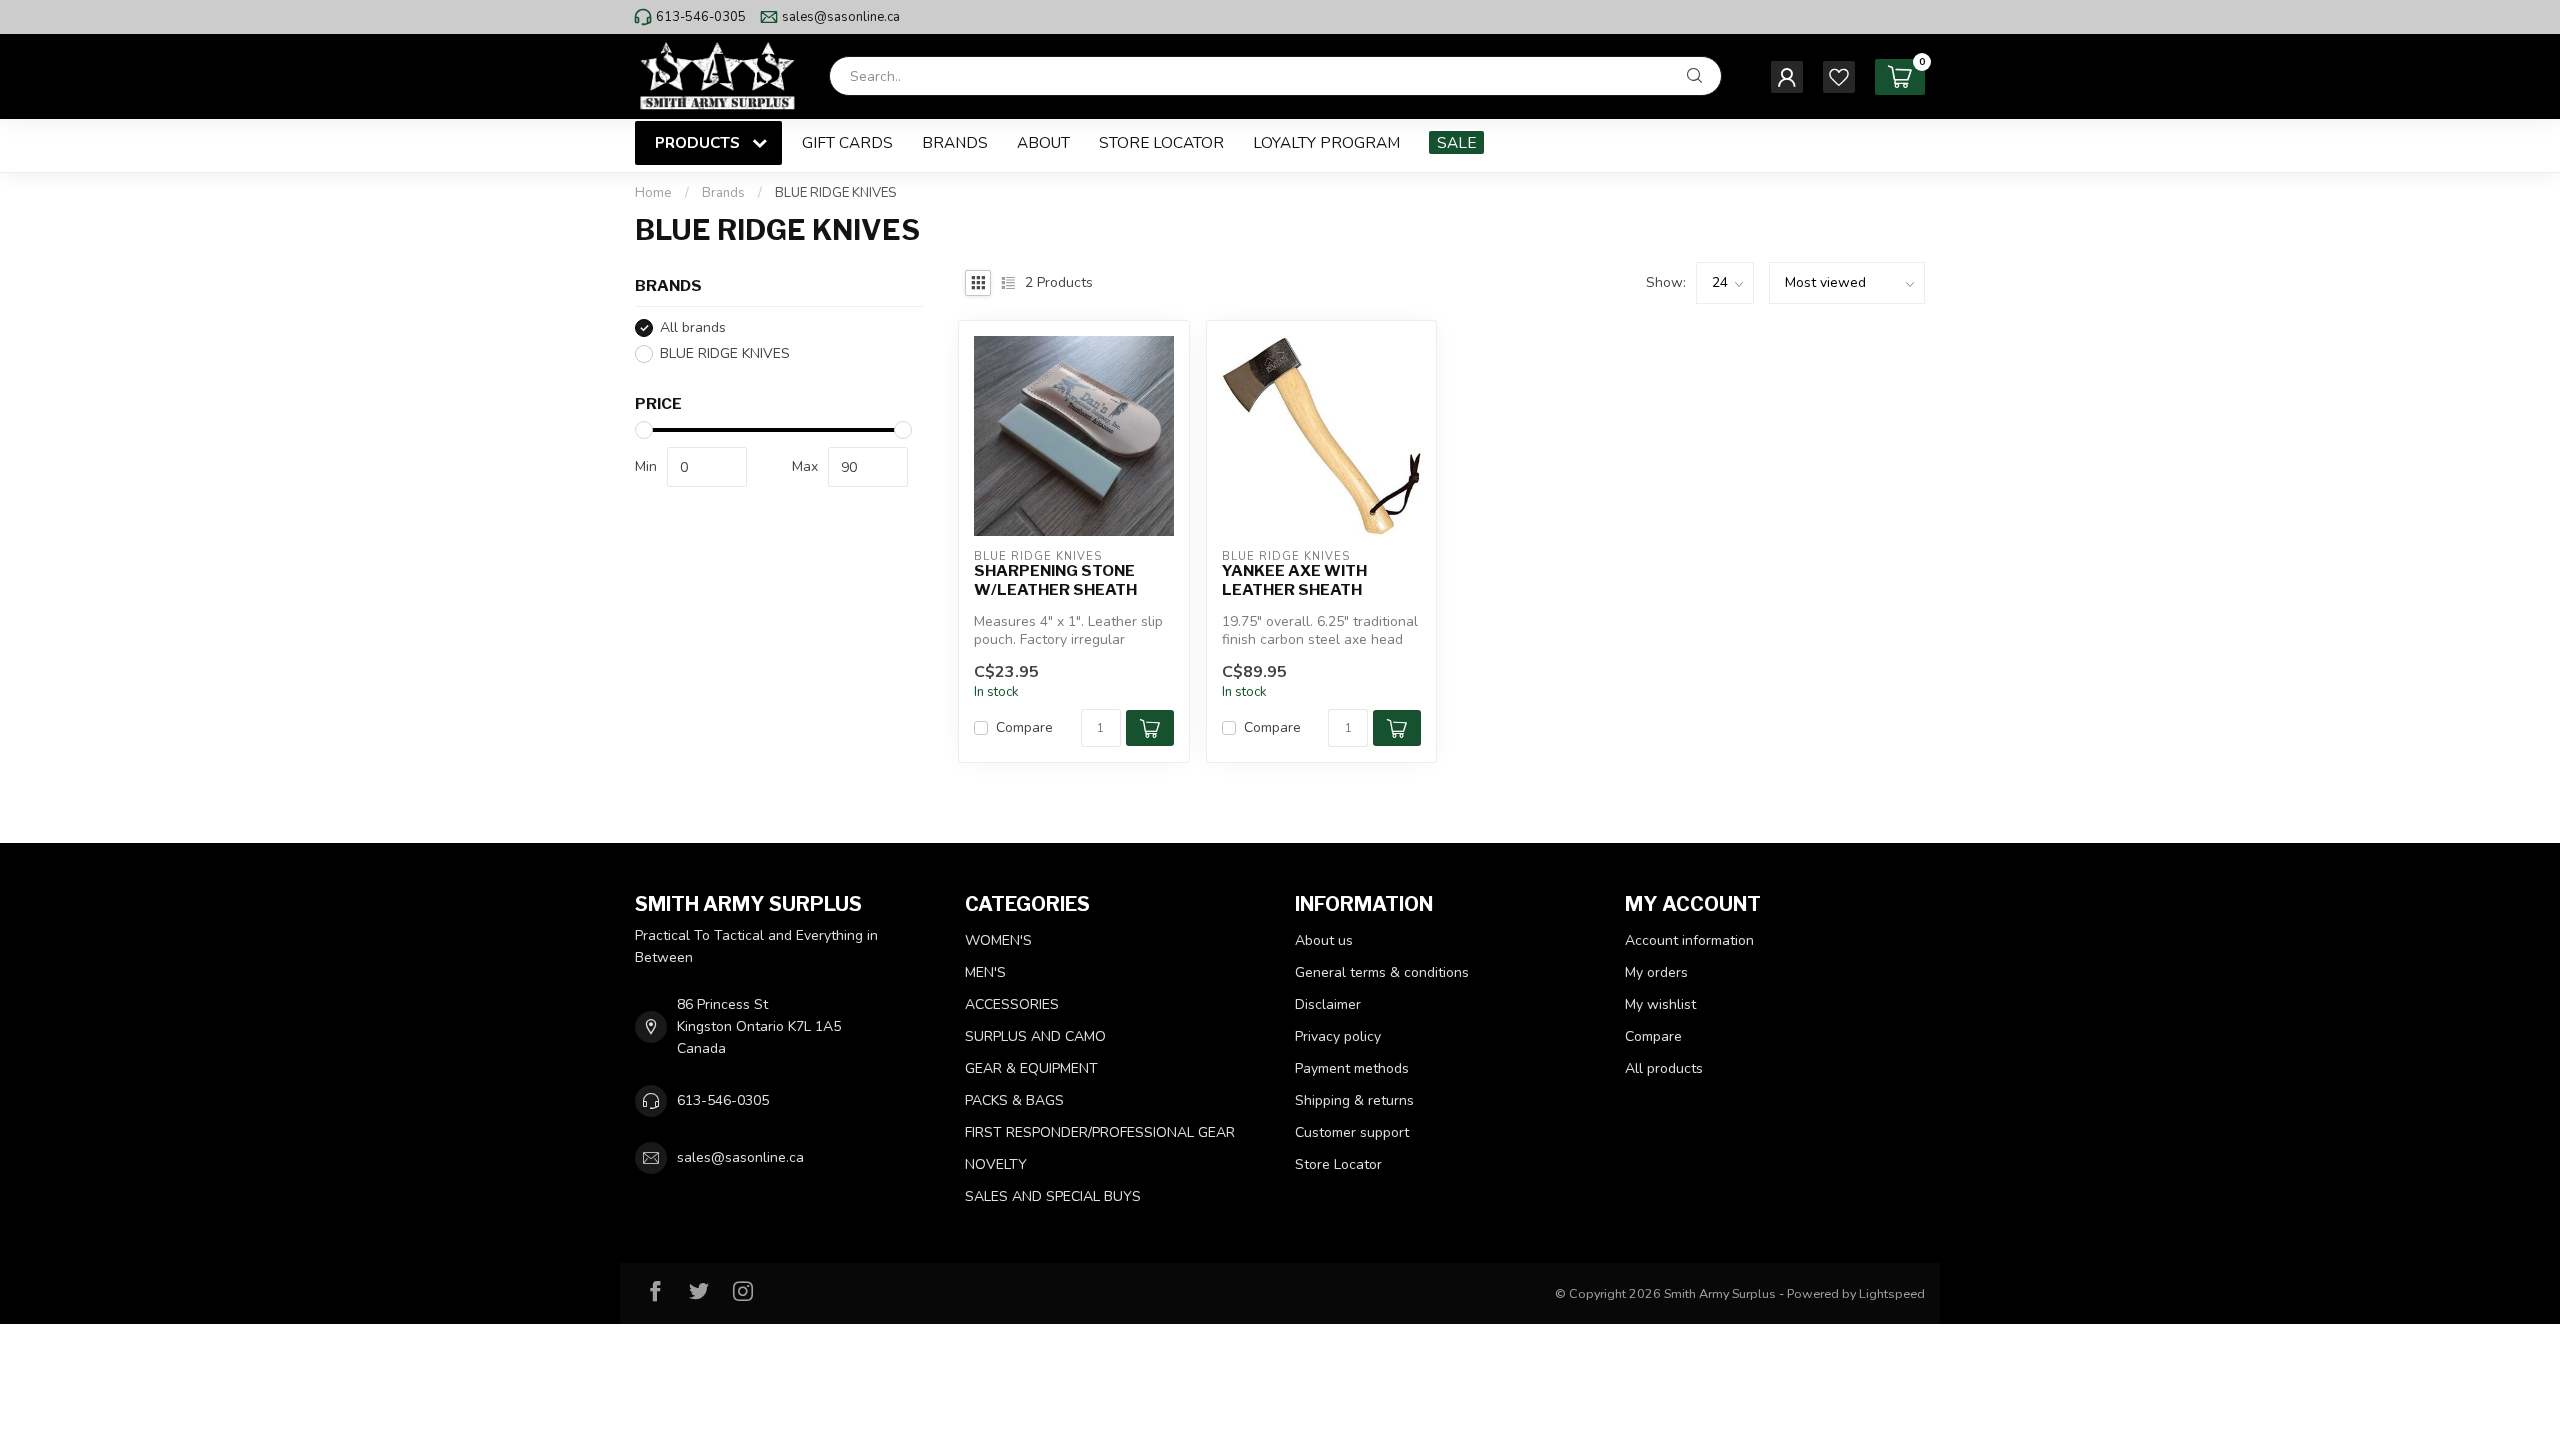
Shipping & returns (1354, 1100)
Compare (1024, 727)
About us (1324, 940)
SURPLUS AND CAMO (1035, 1036)
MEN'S (985, 972)
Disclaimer (1328, 1004)
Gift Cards (847, 142)
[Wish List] (1839, 77)
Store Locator (1161, 142)
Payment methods (1352, 1068)
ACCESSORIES (1012, 1004)
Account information (1689, 940)
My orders (1656, 972)
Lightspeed (1892, 1293)
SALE (1456, 142)
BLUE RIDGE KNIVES (835, 193)
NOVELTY (996, 1164)
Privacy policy (1338, 1036)
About (1043, 142)
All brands (693, 327)
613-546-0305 (701, 17)
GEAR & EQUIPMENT (1031, 1068)
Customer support (1352, 1132)
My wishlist (1660, 1004)
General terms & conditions (1382, 972)
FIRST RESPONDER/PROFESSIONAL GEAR (1100, 1132)
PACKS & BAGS (1014, 1100)
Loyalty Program (1326, 142)
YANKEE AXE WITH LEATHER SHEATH (1294, 580)
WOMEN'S (998, 940)
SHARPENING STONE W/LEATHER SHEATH (1055, 580)
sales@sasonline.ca (841, 17)
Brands (955, 142)
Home (653, 193)
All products (1664, 1068)
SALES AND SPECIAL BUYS (1053, 1196)
